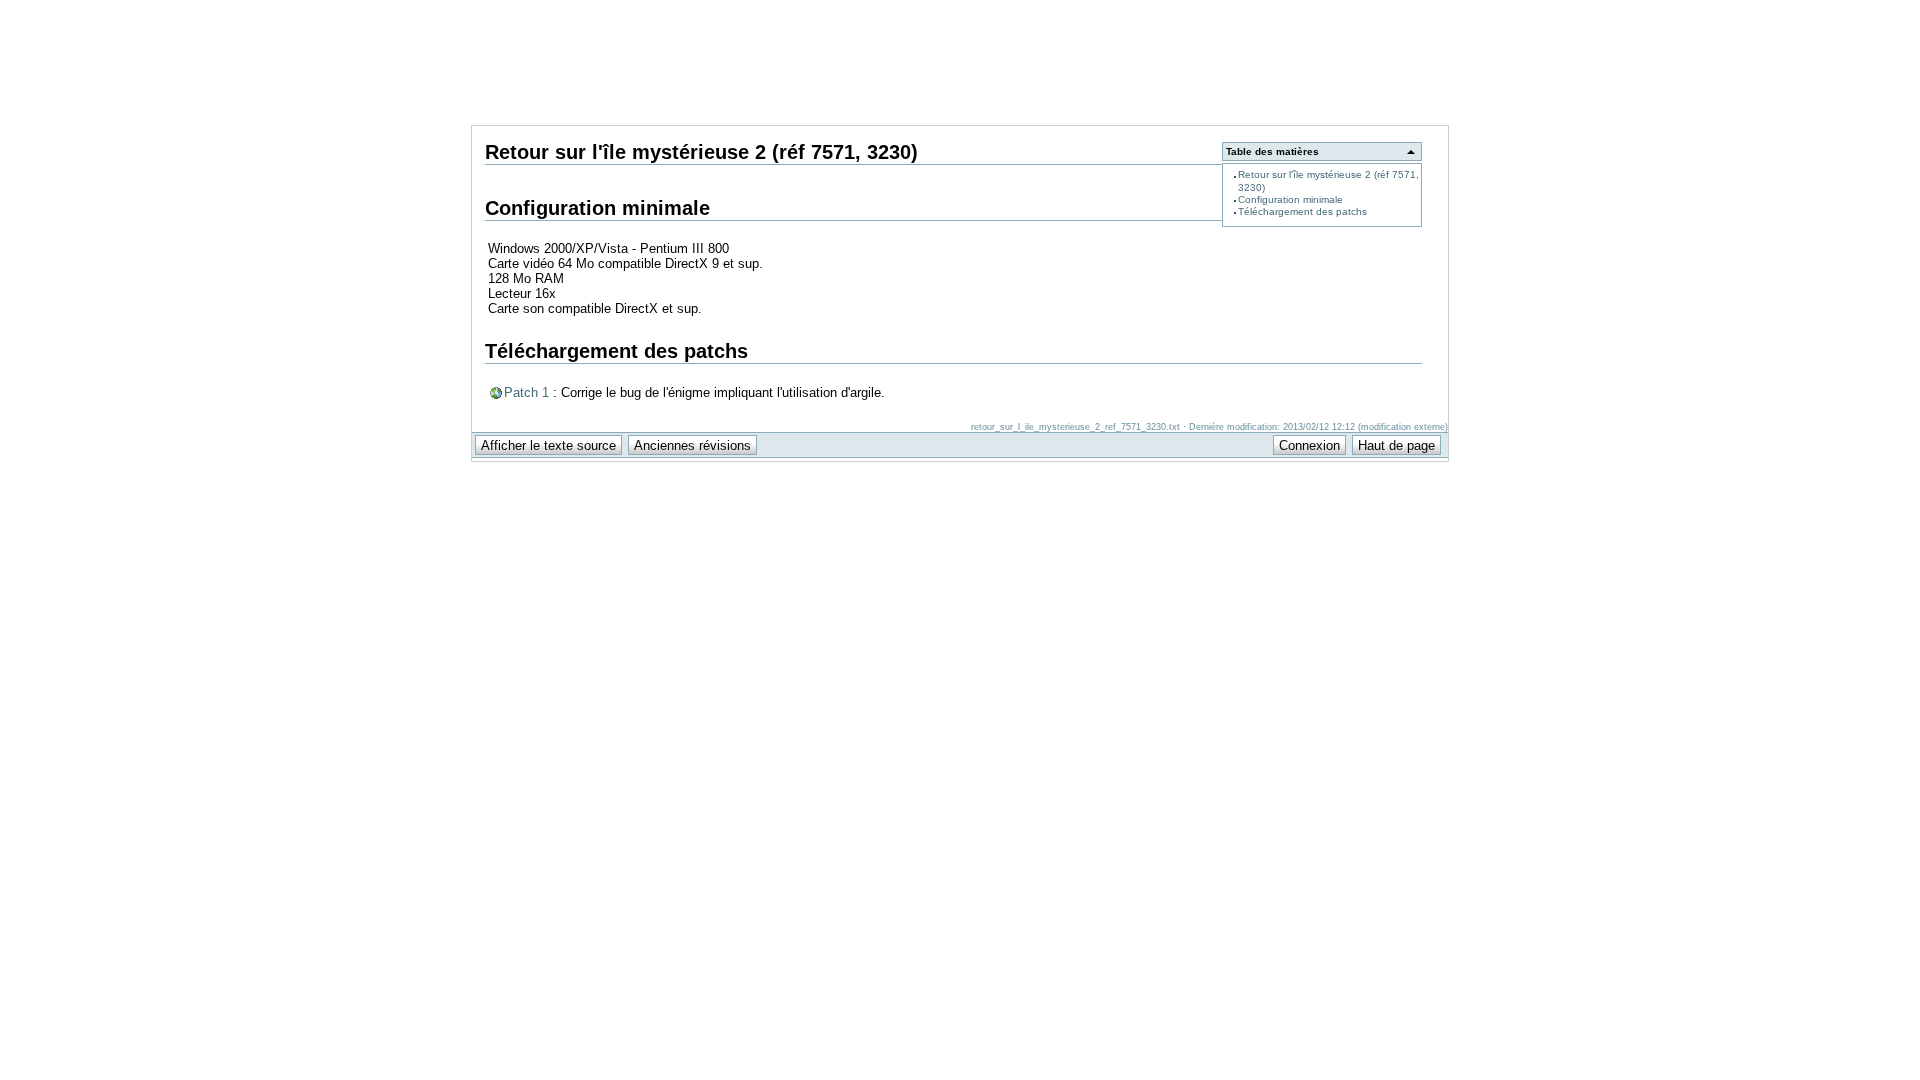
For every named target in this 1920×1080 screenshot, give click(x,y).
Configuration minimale (1290, 199)
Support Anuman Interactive (1344, 11)
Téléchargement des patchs (1302, 211)
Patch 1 (526, 392)
